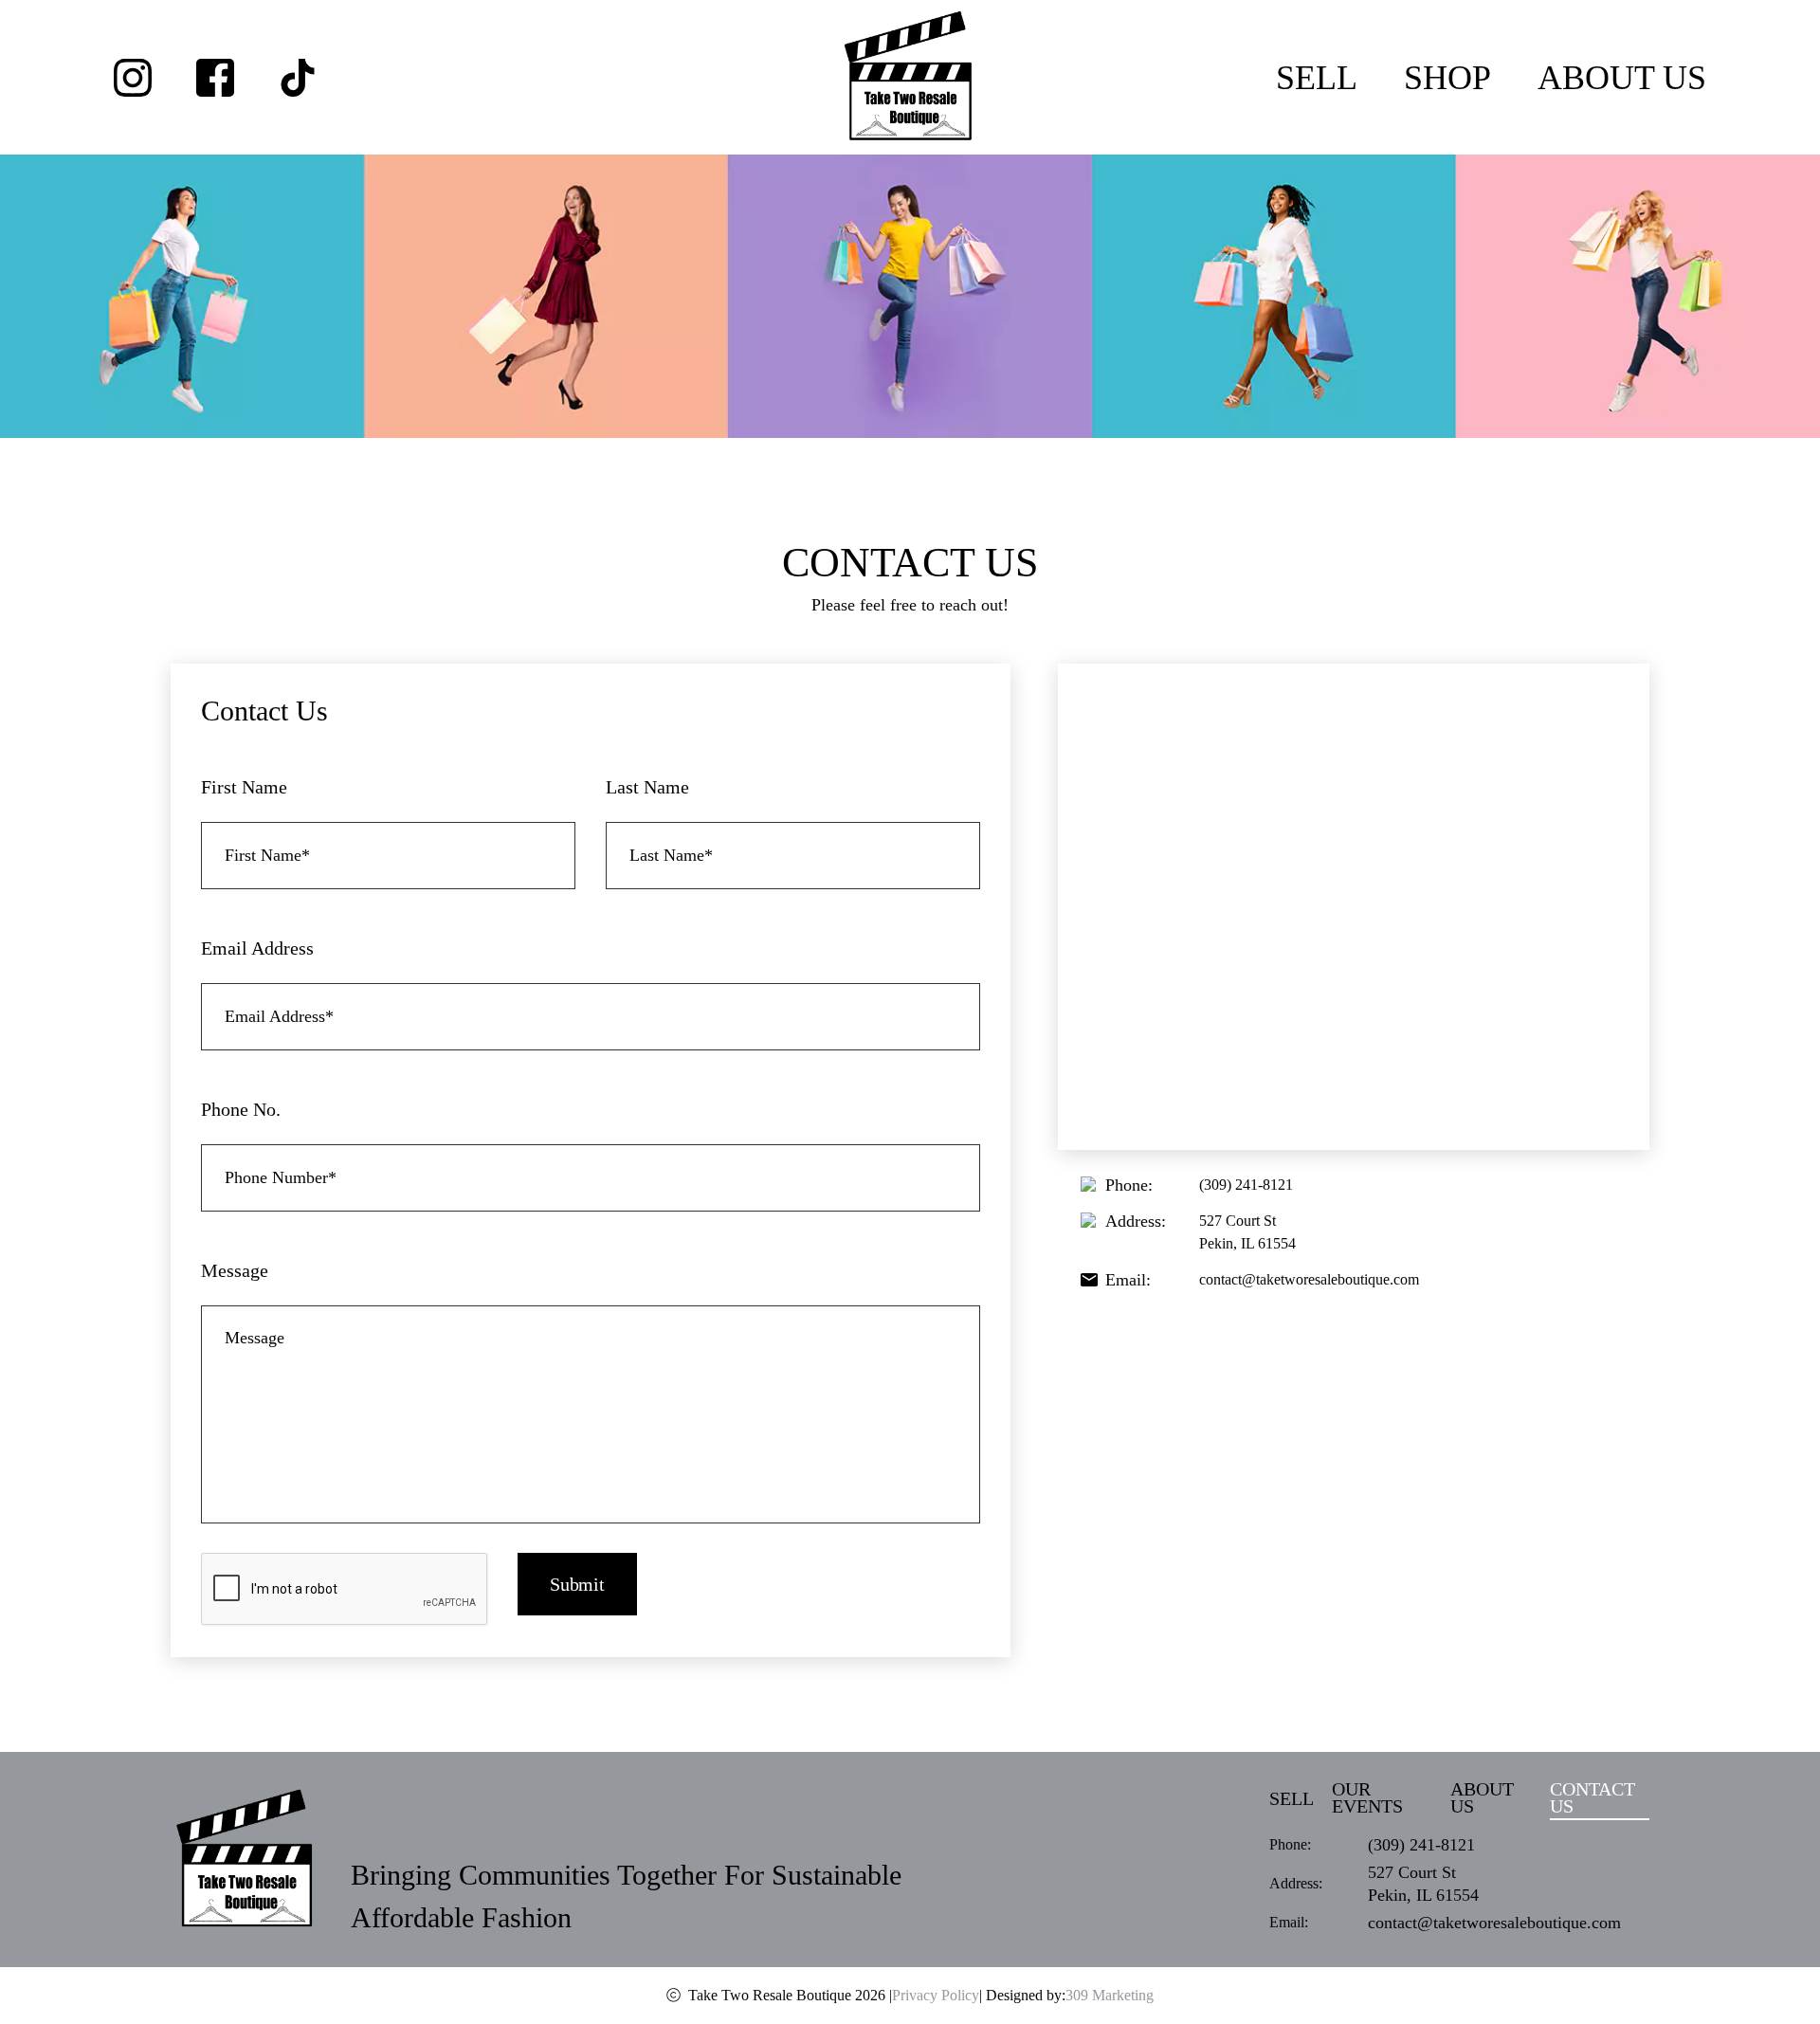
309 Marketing (1110, 1995)
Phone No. (241, 1109)
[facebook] (215, 78)
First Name (244, 787)
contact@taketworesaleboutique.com (1309, 1279)
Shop (1447, 78)
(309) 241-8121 (1246, 1185)
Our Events (1367, 1798)
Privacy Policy (936, 1995)
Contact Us (1592, 1798)
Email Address (257, 948)
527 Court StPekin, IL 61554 (1247, 1232)
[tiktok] (298, 78)
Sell (1317, 78)
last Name (647, 787)
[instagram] (133, 78)
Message (235, 1270)
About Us (1622, 78)
